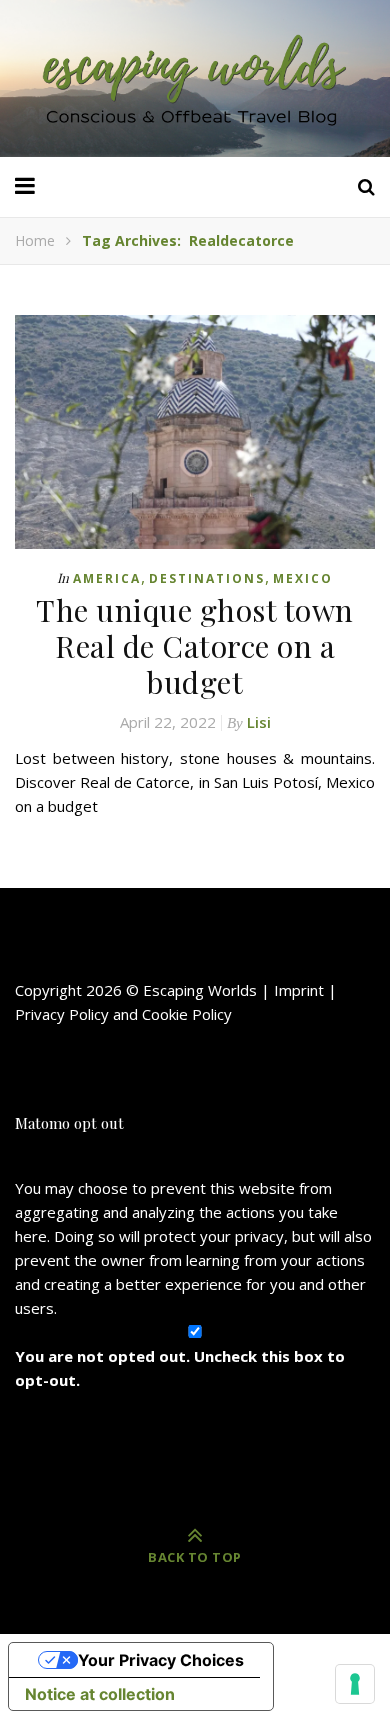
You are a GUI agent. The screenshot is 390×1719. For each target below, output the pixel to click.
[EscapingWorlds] (195, 78)
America (107, 578)
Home (35, 240)
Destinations (207, 578)
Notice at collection (100, 1694)
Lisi (259, 722)
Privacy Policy (62, 1014)
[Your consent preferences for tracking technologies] (355, 1684)
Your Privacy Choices (161, 1660)
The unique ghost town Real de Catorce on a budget (195, 646)
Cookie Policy (187, 1014)
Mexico (303, 578)
